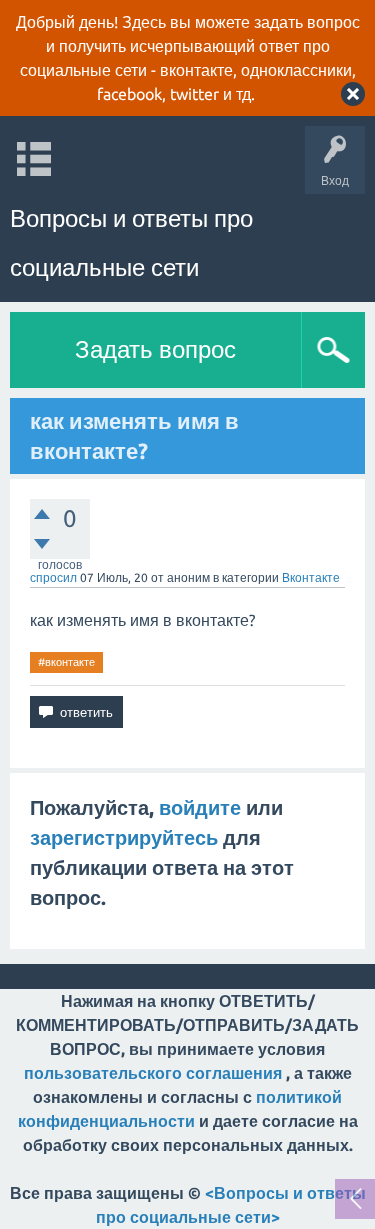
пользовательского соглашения (153, 1073)
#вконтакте (66, 662)
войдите (200, 807)
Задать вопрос (155, 349)
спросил (53, 577)
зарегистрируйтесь (124, 837)
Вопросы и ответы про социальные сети (131, 243)
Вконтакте (311, 577)
